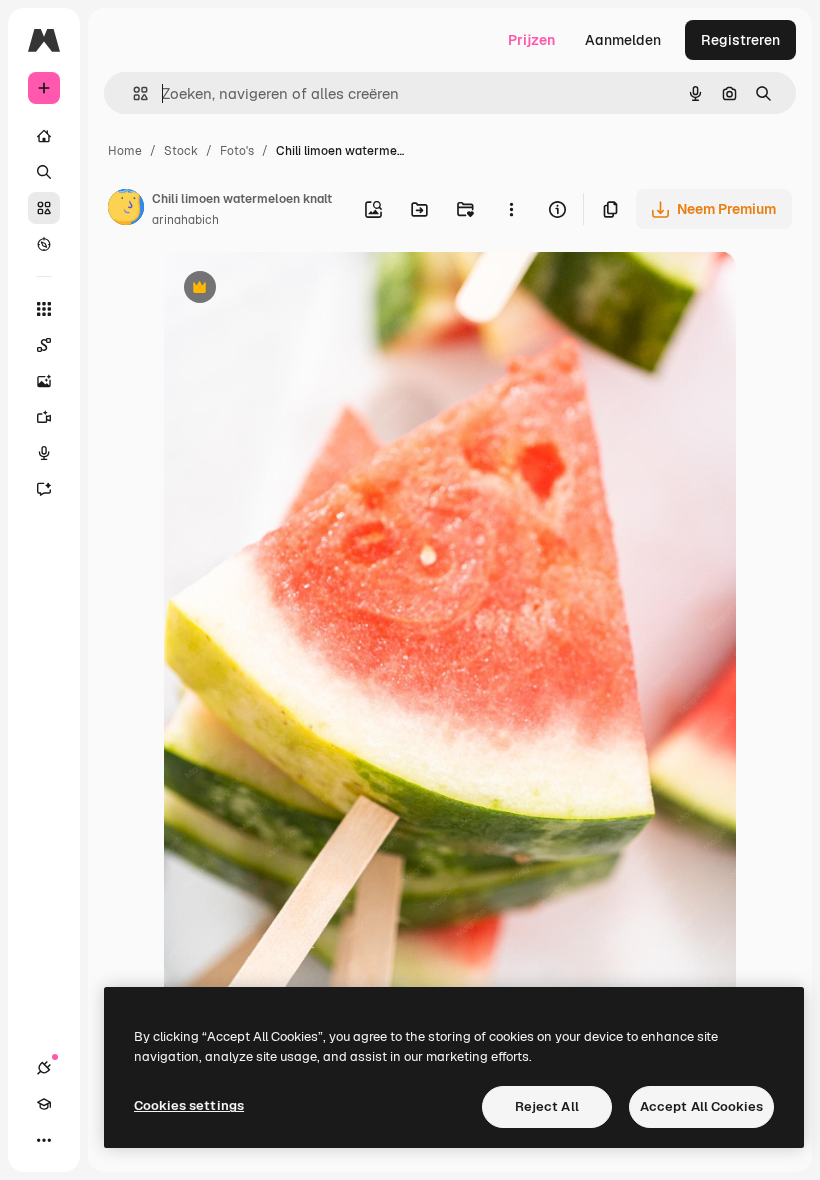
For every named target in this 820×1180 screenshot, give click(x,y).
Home (125, 151)
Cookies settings (189, 1105)
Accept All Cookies (701, 1106)
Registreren (740, 40)
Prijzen (531, 40)
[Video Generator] (44, 417)
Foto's (237, 151)
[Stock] (44, 208)
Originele (295, 289)
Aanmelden (623, 40)
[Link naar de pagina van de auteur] (126, 210)
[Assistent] (44, 489)
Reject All (547, 1106)
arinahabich (185, 220)
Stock (181, 151)
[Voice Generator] (44, 453)
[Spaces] (44, 345)
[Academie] (44, 1104)
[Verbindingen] (44, 1068)
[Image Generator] (44, 381)
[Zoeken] (44, 172)
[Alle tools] (44, 309)
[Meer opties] (511, 209)
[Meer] (44, 1140)
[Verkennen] (44, 244)
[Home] (44, 136)
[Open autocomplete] (132, 93)
